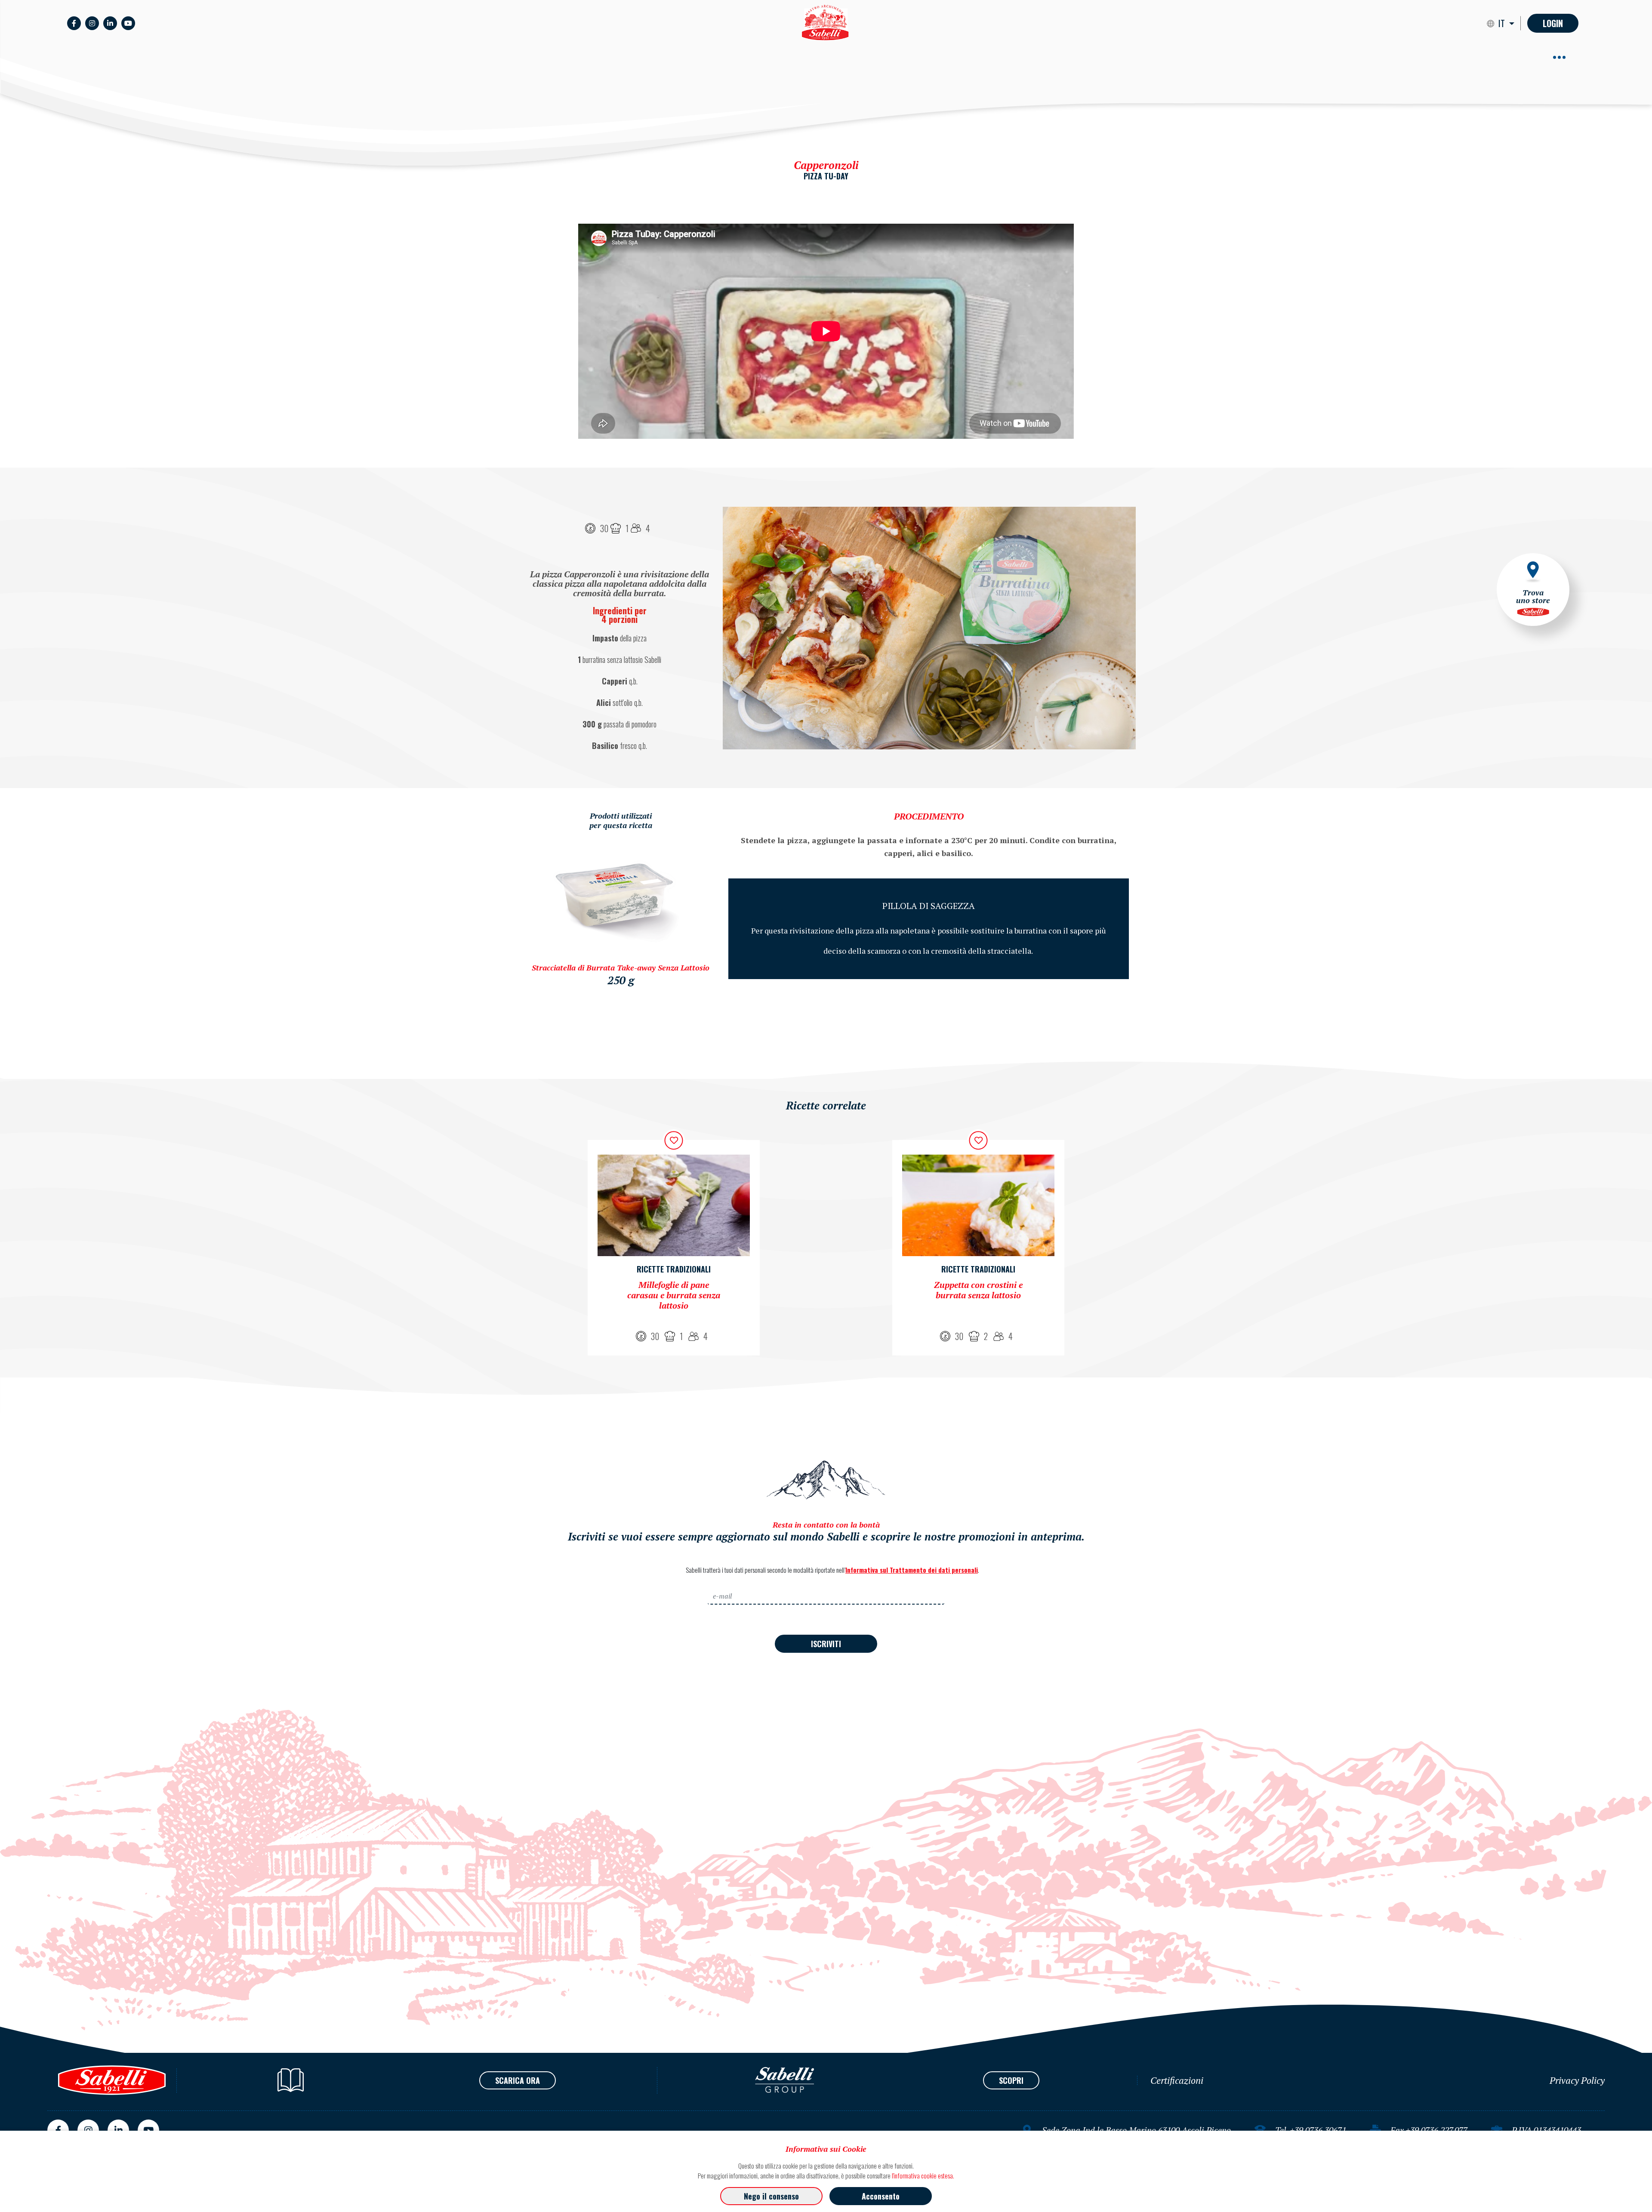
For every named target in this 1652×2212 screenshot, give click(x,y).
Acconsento (881, 2196)
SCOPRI (1011, 2080)
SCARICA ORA (518, 2080)
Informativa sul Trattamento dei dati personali (912, 1570)
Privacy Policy (1577, 2080)
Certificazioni (1177, 2080)
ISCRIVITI (826, 1644)
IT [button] (1503, 23)
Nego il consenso (771, 2196)
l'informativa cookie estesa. (923, 2175)
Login (1553, 23)
